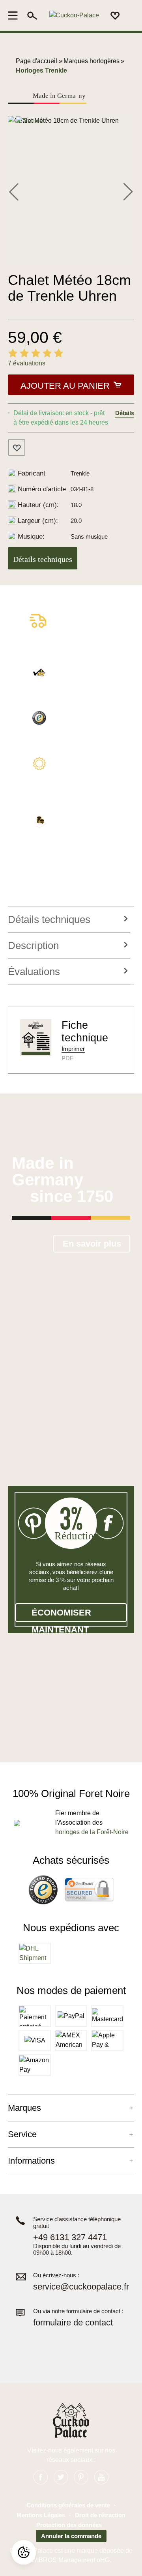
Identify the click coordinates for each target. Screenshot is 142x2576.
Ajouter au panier (65, 386)
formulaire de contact (73, 2322)
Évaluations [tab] (34, 972)
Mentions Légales (41, 2515)
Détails (125, 413)
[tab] (69, 920)
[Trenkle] (29, 121)
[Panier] (129, 16)
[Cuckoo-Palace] (74, 16)
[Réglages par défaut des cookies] (24, 2552)
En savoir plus (92, 1244)
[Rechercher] (32, 15)
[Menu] (15, 15)
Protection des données (69, 2525)
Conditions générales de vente (68, 2505)
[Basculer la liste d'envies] (17, 447)
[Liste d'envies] (115, 15)
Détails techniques (43, 559)
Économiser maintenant (61, 1615)
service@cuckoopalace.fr (81, 2287)
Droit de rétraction (100, 2515)
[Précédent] (14, 191)
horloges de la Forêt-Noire (92, 1832)
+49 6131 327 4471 (70, 2237)
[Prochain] (128, 191)
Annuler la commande (71, 2536)
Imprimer (73, 1049)
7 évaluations (27, 363)
